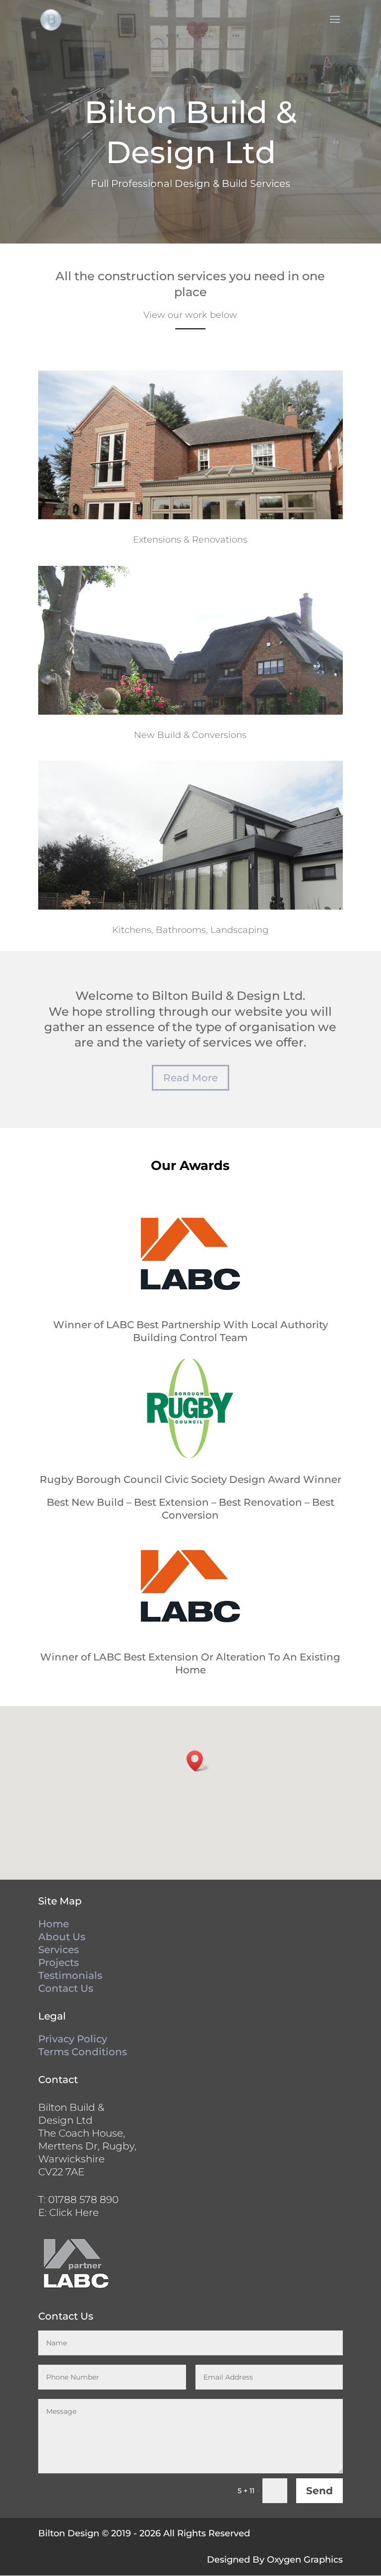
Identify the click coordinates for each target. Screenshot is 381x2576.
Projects (59, 1963)
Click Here (74, 2212)
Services (59, 1950)
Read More (190, 1078)
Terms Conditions (83, 2052)
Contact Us (66, 1988)
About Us (62, 1937)
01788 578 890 (83, 2200)
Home (54, 1924)
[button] (198, 1761)
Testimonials (70, 1975)
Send (319, 2491)
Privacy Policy (73, 2039)
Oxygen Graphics (305, 2560)
